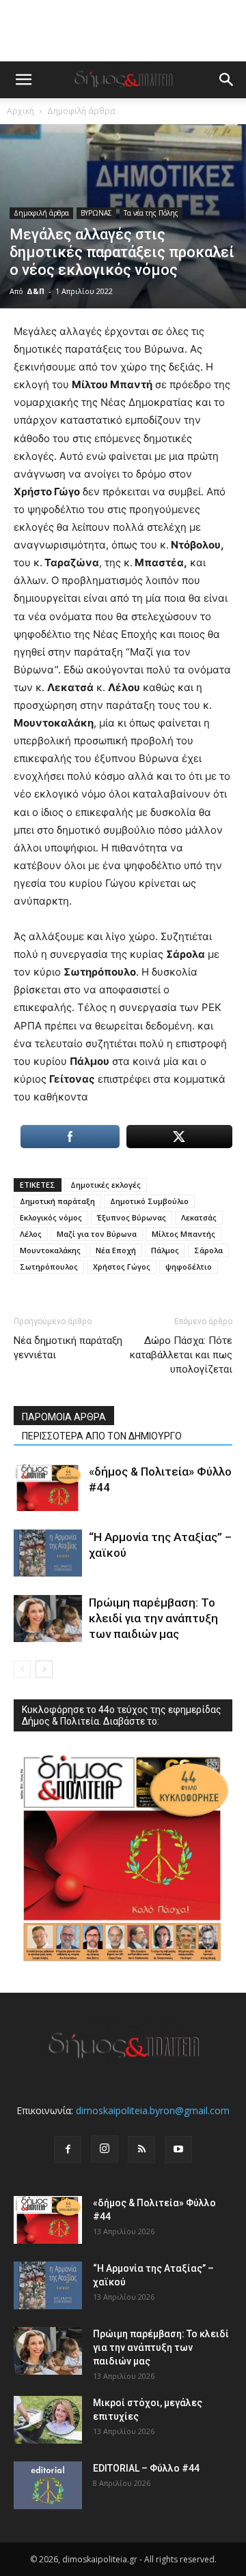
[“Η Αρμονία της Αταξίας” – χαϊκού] (48, 1553)
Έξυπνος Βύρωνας (132, 1217)
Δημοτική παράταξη (57, 1201)
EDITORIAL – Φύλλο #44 (146, 2468)
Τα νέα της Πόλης (151, 213)
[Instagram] (105, 2149)
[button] (23, 80)
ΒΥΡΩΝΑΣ (96, 213)
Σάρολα (208, 1250)
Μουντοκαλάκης (50, 1250)
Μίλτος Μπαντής (183, 1234)
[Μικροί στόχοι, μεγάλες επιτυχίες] (48, 2420)
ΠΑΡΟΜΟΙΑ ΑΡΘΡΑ (64, 1417)
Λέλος (31, 1234)
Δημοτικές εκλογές (106, 1185)
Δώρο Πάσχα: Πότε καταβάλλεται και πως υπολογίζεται (181, 1355)
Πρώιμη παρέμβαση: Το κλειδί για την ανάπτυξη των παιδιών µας (153, 1618)
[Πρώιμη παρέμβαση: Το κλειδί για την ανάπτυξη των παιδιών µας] (48, 1619)
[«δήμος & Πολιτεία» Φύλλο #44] (48, 1488)
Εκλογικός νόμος (51, 1217)
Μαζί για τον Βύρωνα (97, 1234)
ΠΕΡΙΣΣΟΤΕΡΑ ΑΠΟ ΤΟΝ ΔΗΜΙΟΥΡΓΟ (102, 1436)
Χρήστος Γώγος (122, 1267)
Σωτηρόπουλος (49, 1267)
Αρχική (20, 111)
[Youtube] (178, 2150)
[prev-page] (22, 1669)
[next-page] (44, 1669)
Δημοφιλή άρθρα (81, 111)
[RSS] (141, 2150)
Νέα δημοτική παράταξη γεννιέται (68, 1348)
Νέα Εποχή (116, 1250)
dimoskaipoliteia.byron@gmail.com (153, 2110)
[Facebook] (68, 2150)
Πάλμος (165, 1250)
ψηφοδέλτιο (189, 1267)
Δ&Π (36, 291)
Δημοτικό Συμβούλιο (149, 1201)
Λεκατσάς (199, 1217)
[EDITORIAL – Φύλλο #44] (48, 2485)
